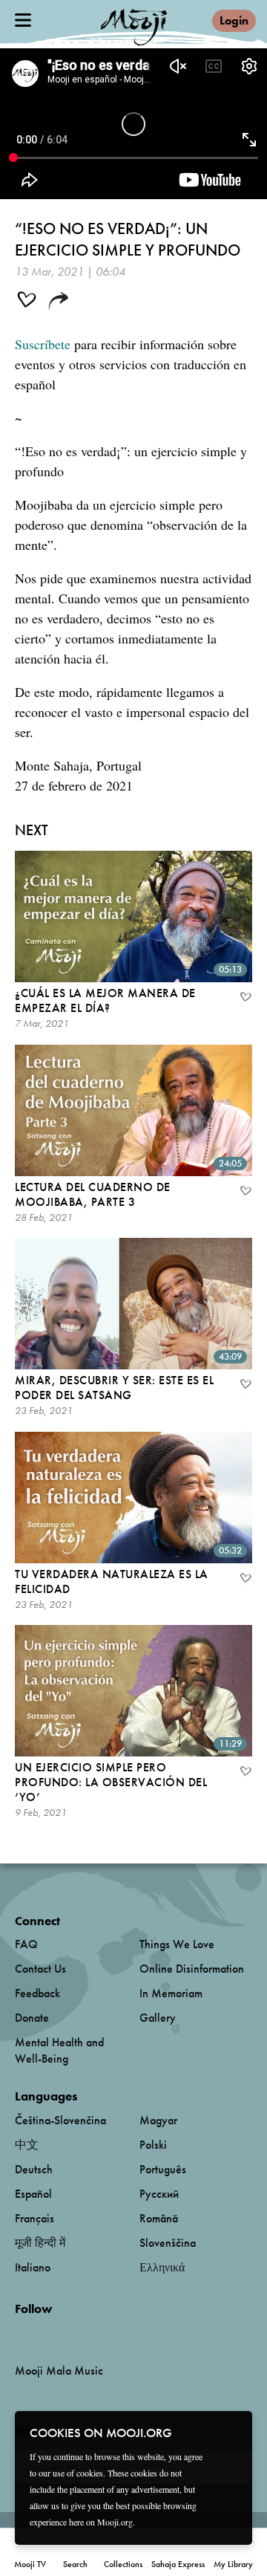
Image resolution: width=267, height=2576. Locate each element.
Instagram (78, 2333)
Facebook (19, 2333)
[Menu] (23, 20)
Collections (123, 2564)
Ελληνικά (162, 2267)
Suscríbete (43, 344)
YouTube (47, 2333)
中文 (27, 2145)
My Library (233, 2564)
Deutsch (34, 2169)
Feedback (37, 1993)
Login (234, 20)
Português (163, 2169)
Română (159, 2218)
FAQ (26, 1944)
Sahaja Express (178, 2564)
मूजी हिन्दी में (40, 2243)
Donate (32, 2018)
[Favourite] (245, 999)
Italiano (33, 2267)
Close (231, 2432)
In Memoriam (171, 1993)
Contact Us (40, 1969)
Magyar (158, 2120)
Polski (153, 2145)
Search (75, 2564)
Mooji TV (30, 2564)
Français (34, 2218)
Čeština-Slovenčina (60, 2120)
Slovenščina (168, 2243)
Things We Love (177, 1944)
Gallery (158, 2018)
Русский (159, 2194)
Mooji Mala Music (59, 2371)
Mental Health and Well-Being (59, 2050)
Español (33, 2194)
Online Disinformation (192, 1969)
